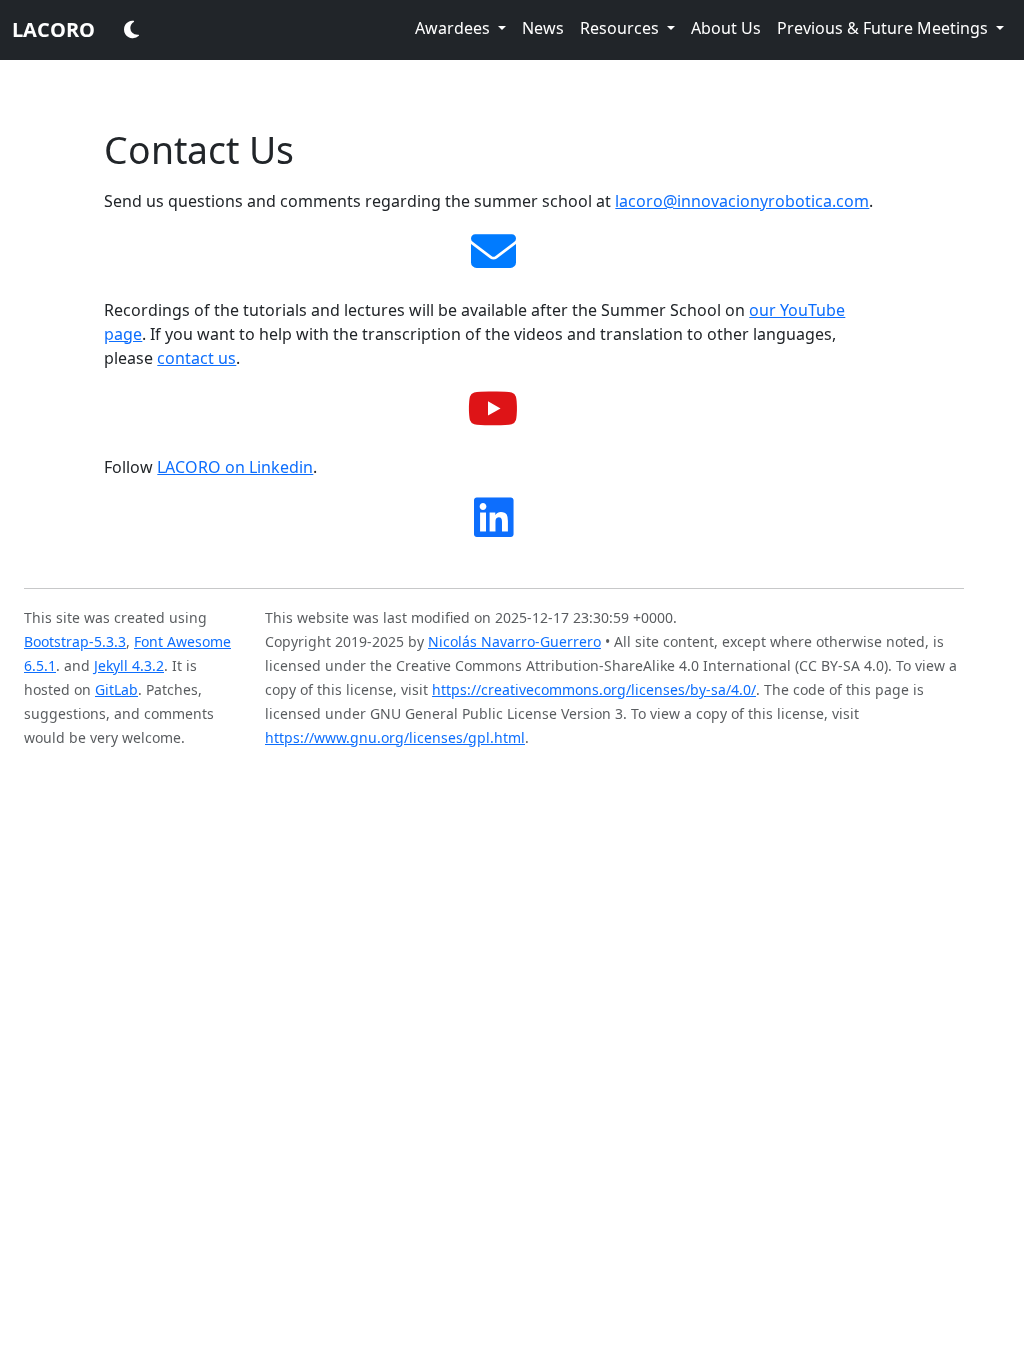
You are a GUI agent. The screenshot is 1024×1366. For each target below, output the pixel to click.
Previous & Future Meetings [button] (884, 28)
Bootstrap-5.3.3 (75, 641)
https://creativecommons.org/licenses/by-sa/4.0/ (594, 689)
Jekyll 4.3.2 (129, 665)
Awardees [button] (454, 28)
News (543, 28)
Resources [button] (621, 28)
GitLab (116, 689)
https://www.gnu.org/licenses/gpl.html (395, 737)
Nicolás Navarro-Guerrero (514, 641)
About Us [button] (726, 28)
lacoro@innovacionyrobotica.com (742, 201)
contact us (196, 358)
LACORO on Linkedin (235, 467)
